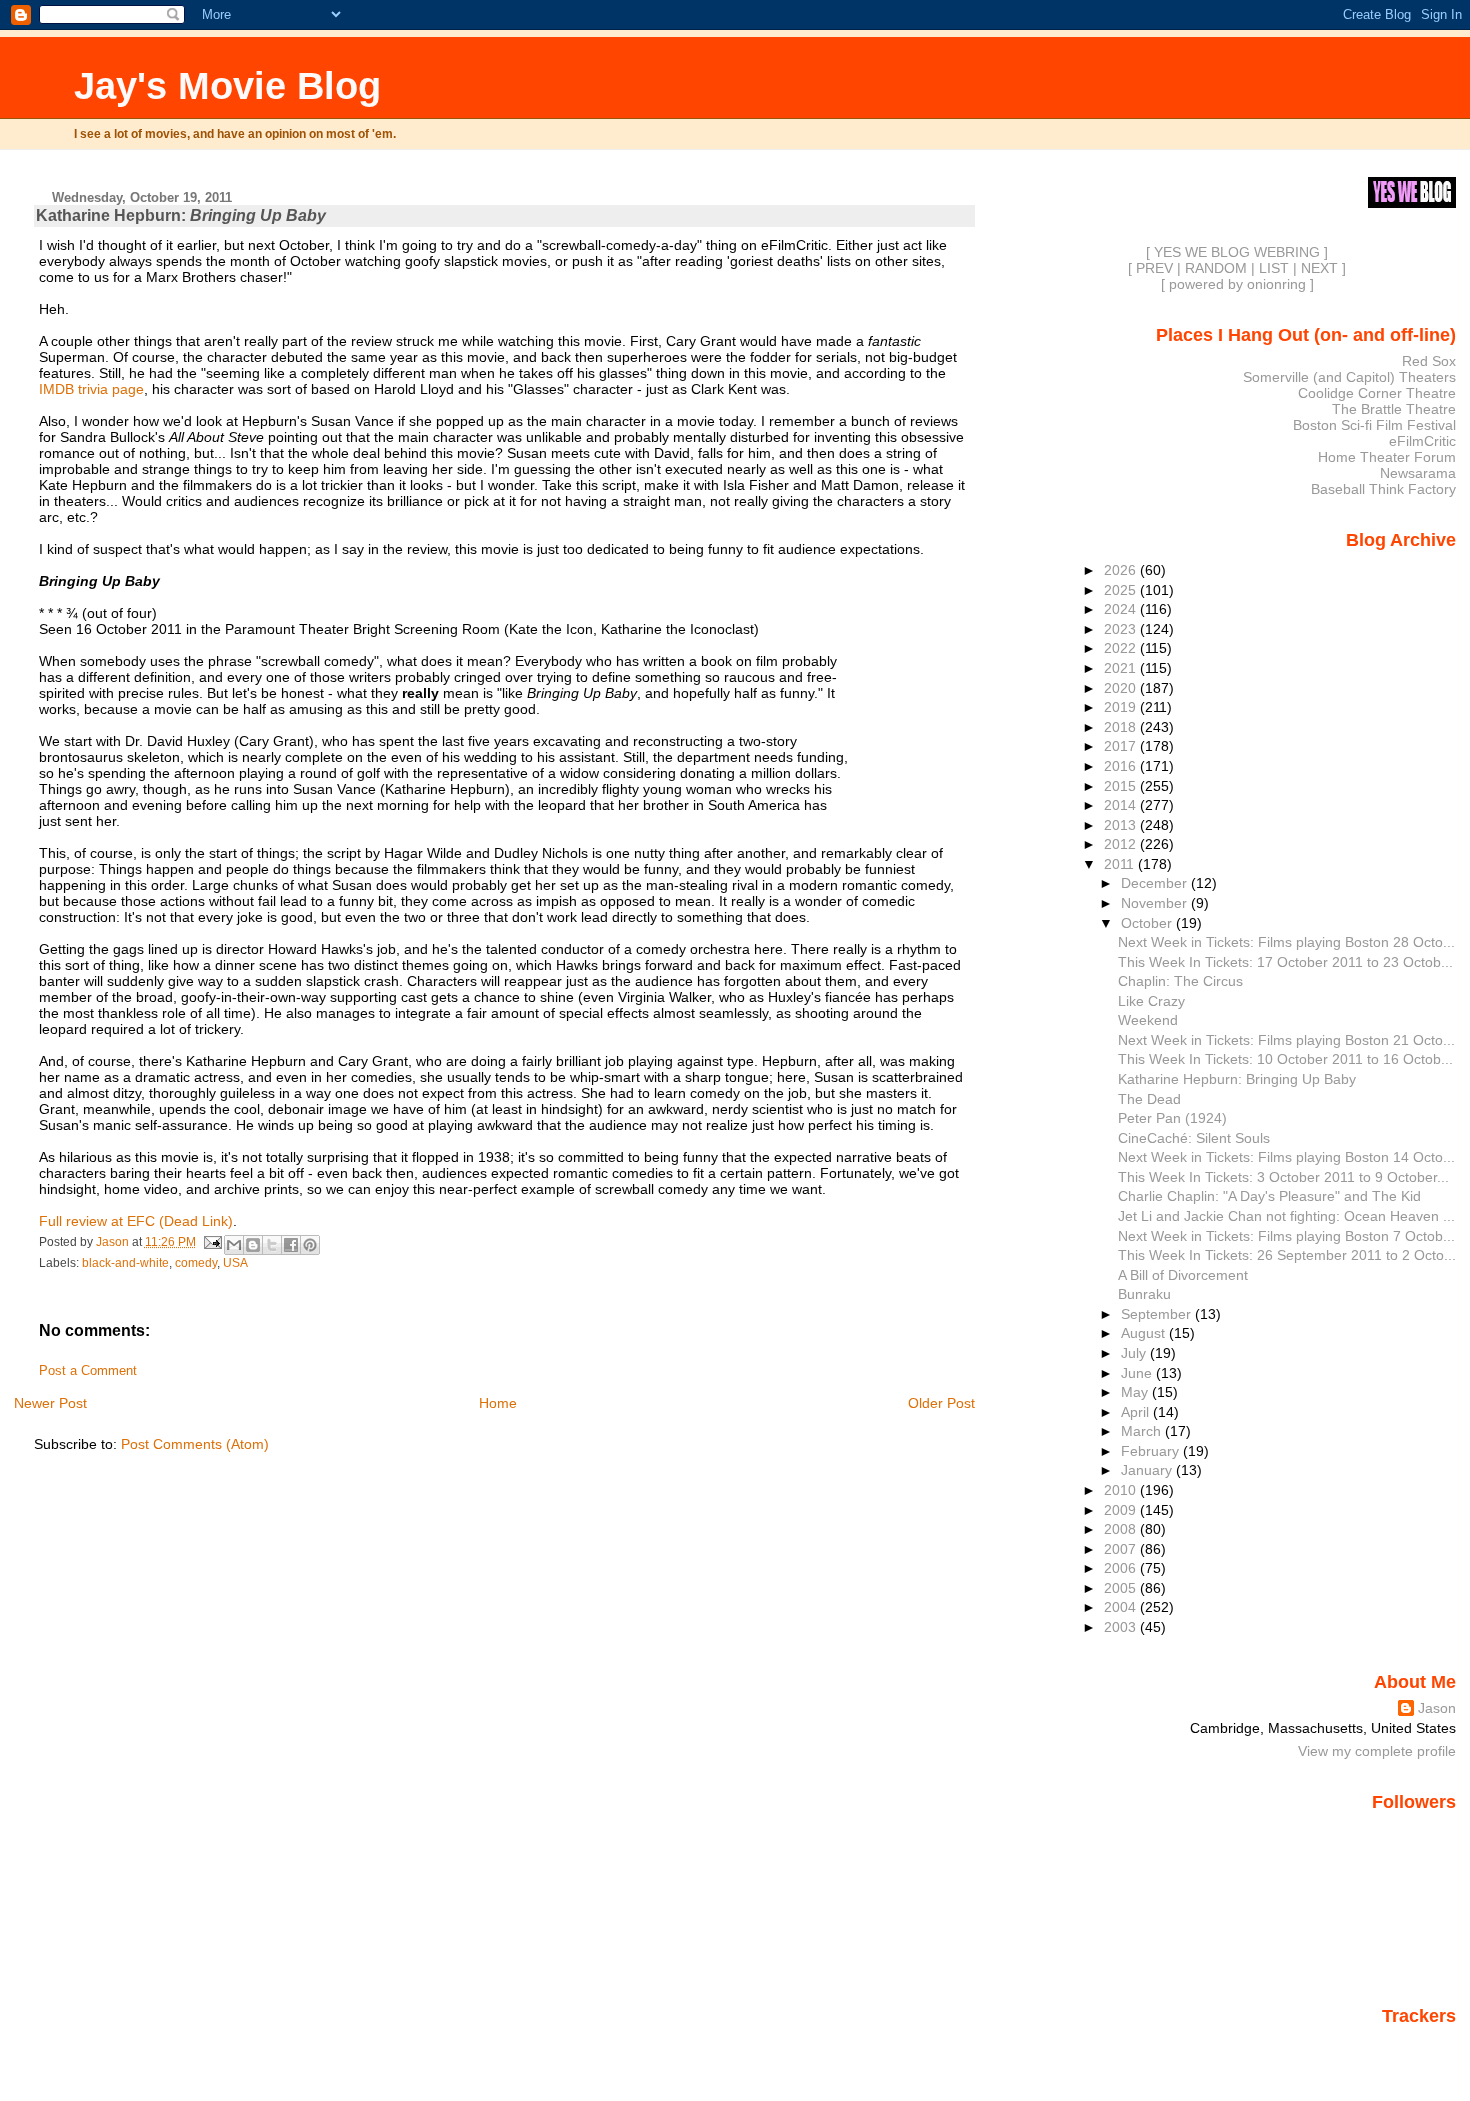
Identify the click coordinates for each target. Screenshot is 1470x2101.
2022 (1122, 648)
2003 (1122, 1627)
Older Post (941, 1403)
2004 (1122, 1607)
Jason (1437, 1708)
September (1158, 1314)
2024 (1122, 609)
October (1148, 923)
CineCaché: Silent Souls (1194, 1138)
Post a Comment (88, 1371)
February (1152, 1451)
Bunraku (1144, 1294)
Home (498, 1403)
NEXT (1319, 268)
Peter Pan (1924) (1172, 1118)
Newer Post (50, 1403)
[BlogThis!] (253, 1245)
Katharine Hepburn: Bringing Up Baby (1237, 1079)
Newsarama (1418, 473)
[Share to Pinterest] (310, 1245)
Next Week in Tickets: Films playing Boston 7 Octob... (1286, 1236)
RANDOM (1216, 268)
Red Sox (1429, 361)
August (1145, 1333)
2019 (1122, 707)
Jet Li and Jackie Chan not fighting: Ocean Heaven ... (1286, 1216)
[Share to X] (272, 1245)
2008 (1122, 1529)
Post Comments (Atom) (195, 1444)
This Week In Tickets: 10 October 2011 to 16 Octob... (1285, 1059)
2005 (1122, 1588)
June (1138, 1373)
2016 (1122, 766)
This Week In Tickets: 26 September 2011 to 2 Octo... (1287, 1255)
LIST (1274, 268)
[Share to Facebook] (291, 1245)
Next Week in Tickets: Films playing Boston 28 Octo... (1286, 942)
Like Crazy (1151, 1001)
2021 (1122, 668)
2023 (1122, 629)
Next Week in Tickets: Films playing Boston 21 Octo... (1286, 1040)
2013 (1122, 825)
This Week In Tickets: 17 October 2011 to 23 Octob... (1285, 962)
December (1156, 883)
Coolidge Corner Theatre (1377, 393)
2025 (1122, 590)
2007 (1122, 1549)
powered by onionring (1237, 284)
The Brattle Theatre (1394, 409)
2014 (1122, 805)
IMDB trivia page (91, 389)
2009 (1122, 1510)
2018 (1122, 727)
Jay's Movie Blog (227, 85)
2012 (1122, 844)
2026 (1122, 570)
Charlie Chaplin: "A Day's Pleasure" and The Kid (1269, 1196)
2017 (1122, 746)
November (1156, 903)
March (1143, 1431)
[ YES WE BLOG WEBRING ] (1237, 252)
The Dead (1149, 1099)
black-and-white (125, 1263)
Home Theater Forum (1387, 457)
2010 (1122, 1490)
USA (235, 1263)
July (1135, 1353)
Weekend (1148, 1020)
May (1136, 1392)
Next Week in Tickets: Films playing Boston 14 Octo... (1286, 1157)
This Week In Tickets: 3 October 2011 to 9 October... (1283, 1177)
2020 (1122, 688)
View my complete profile (1377, 1751)
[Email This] (234, 1245)
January (1148, 1470)
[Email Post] (212, 1242)
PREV (1154, 268)
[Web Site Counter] (1421, 2044)
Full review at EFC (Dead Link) (136, 1221)
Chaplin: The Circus (1180, 981)
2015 (1122, 786)
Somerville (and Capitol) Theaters (1349, 377)
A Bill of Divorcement (1183, 1275)
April (1137, 1412)
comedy (196, 1263)
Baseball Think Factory (1383, 489)
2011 (1121, 864)
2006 (1122, 1568)
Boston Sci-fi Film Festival (1374, 425)
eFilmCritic (1422, 441)
